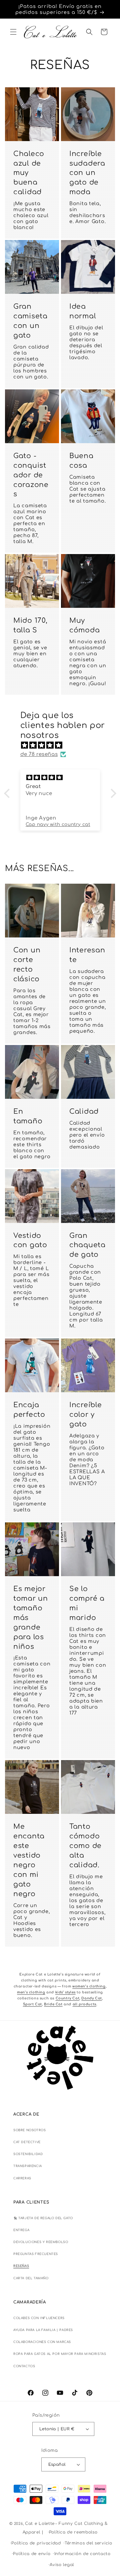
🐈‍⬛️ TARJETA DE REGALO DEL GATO (43, 2218)
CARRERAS (22, 2178)
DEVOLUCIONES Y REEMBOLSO (41, 2242)
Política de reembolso (73, 2532)
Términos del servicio (88, 2543)
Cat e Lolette (40, 2524)
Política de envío (32, 2554)
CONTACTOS (24, 2366)
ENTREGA (21, 2230)
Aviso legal (62, 2565)
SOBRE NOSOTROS (29, 2130)
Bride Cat (53, 2004)
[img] (63, 745)
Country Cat (68, 1998)
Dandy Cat (91, 1998)
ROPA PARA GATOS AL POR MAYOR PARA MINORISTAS (60, 2354)
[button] (13, 32)
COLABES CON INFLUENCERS (39, 2318)
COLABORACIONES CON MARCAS (42, 2342)
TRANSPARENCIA (28, 2166)
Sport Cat (32, 2004)
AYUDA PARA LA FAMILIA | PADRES (43, 2330)
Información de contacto (82, 2554)
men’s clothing (31, 1992)
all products (84, 2004)
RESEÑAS (21, 2266)
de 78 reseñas (39, 754)
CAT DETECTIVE (27, 2142)
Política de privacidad (36, 2543)
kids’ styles (65, 1992)
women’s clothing (89, 1986)
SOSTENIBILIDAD (28, 2154)
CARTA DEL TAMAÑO (31, 2278)
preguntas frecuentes (36, 2254)
